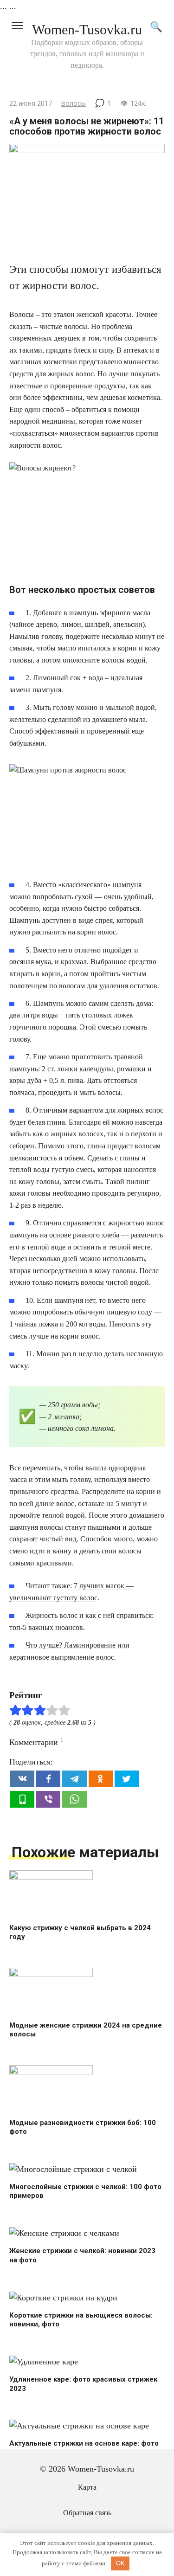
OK (120, 2563)
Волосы (74, 104)
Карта (87, 2487)
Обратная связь (87, 2513)
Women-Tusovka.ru (87, 29)
